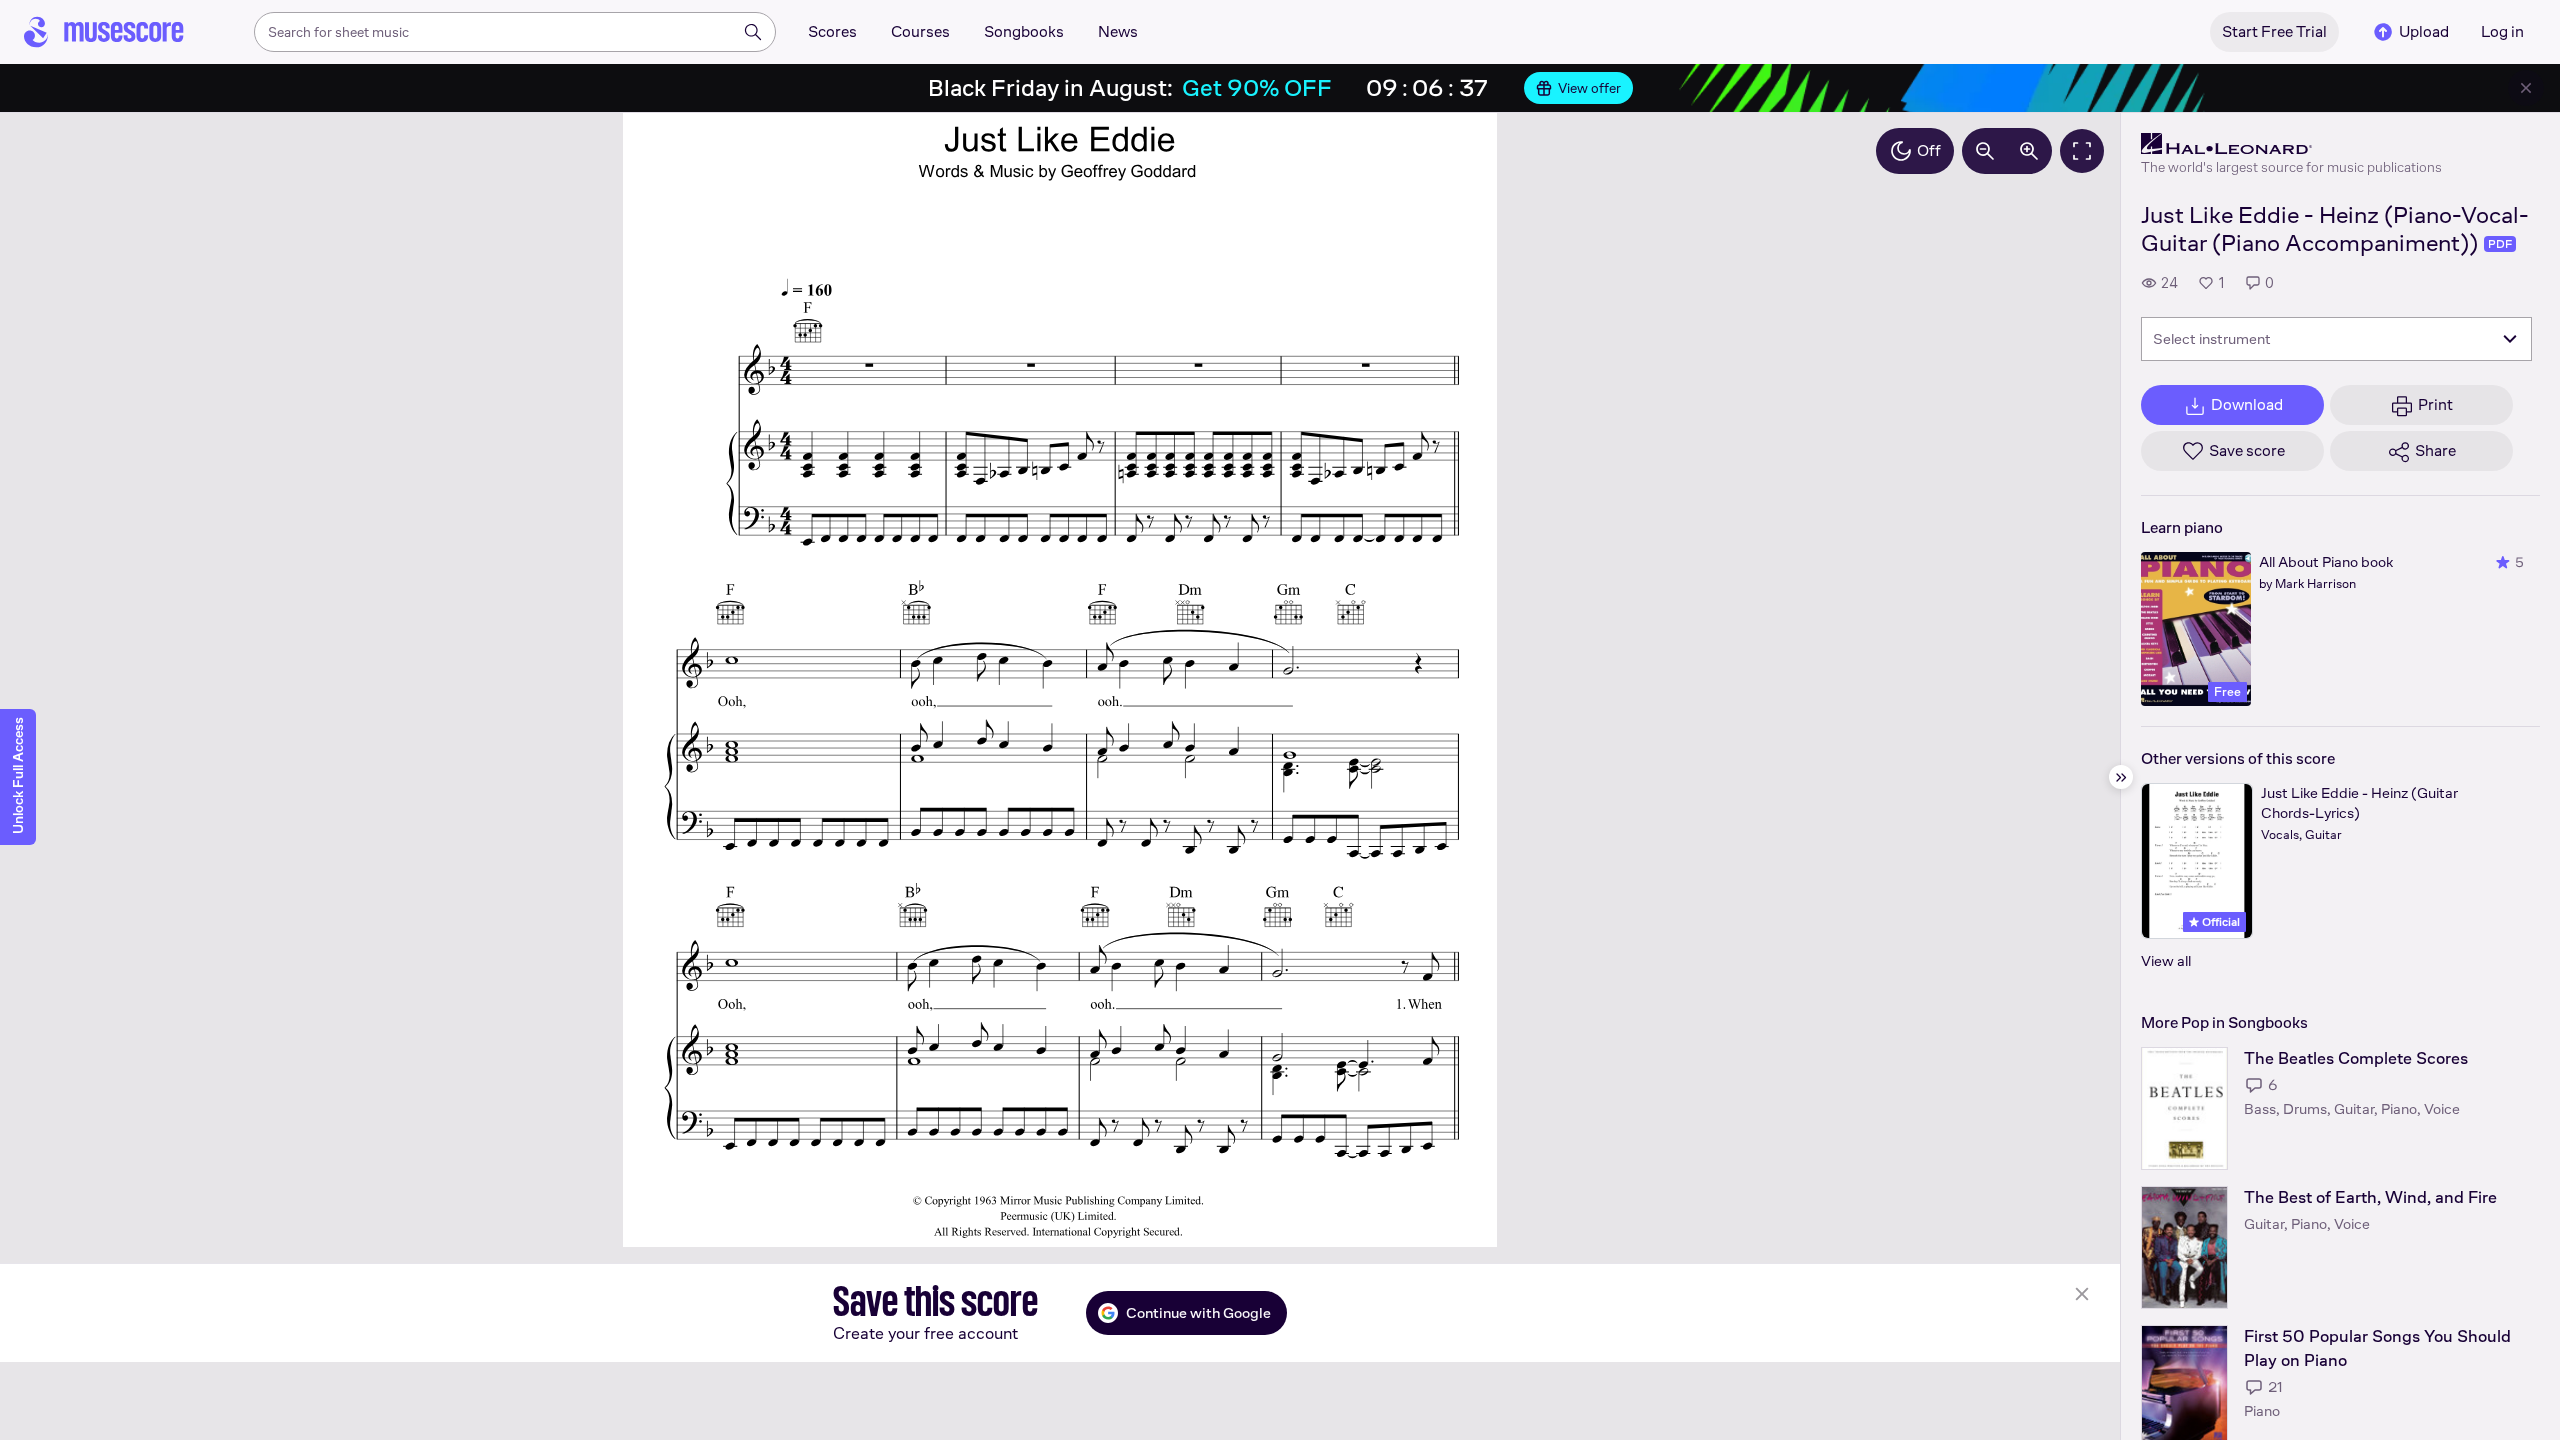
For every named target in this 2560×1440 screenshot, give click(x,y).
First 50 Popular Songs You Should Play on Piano (2377, 1348)
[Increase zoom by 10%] (2029, 151)
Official (2219, 922)
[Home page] (104, 32)
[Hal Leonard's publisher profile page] (2291, 144)
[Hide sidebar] (2121, 777)
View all (2166, 960)
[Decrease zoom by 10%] (1985, 151)
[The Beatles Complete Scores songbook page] (2184, 1108)
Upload (2424, 31)
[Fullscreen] (2082, 151)
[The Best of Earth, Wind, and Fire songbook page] (2184, 1247)
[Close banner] (2526, 88)
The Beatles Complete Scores (2356, 1058)
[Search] (753, 32)
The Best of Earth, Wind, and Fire (2370, 1197)
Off (1929, 150)
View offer (1589, 88)
